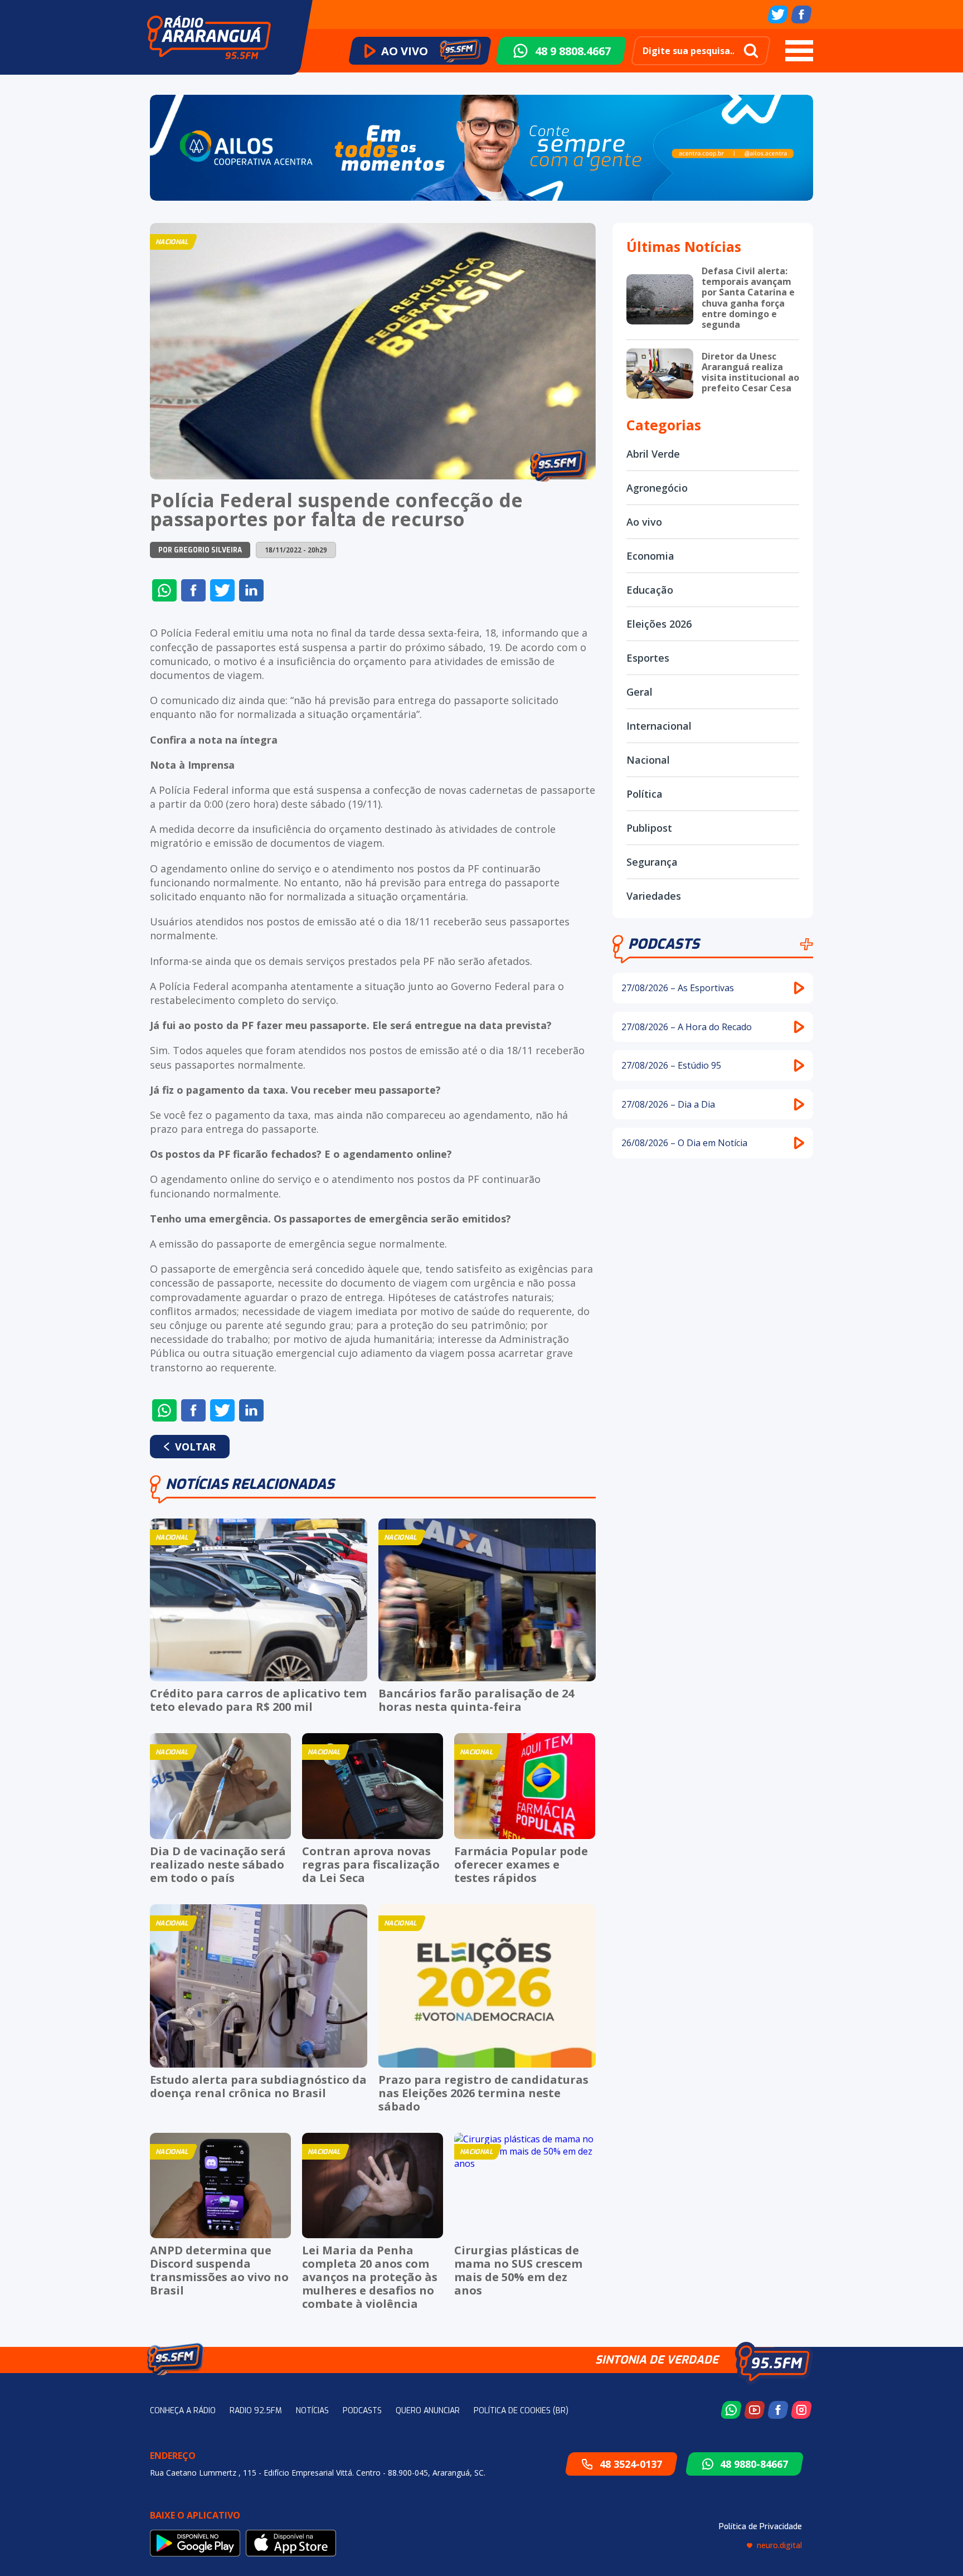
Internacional (659, 726)
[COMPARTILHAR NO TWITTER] (222, 590)
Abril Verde (653, 454)
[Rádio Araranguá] (209, 37)
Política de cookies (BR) (521, 2411)
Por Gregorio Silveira (200, 550)
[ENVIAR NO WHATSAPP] (164, 590)
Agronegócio (657, 488)
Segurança (652, 862)
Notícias (312, 2411)
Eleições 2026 (659, 624)
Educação (650, 590)
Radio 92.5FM (256, 2411)
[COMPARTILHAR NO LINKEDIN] (251, 590)
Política (645, 794)
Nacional (648, 760)
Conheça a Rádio (183, 2411)
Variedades (654, 896)
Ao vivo (644, 522)
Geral (639, 692)
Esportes (648, 658)
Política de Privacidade (760, 2527)
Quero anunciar (428, 2411)
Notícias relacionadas (250, 1484)
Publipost (649, 828)
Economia (650, 556)
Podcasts (664, 944)
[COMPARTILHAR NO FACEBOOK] (193, 590)
